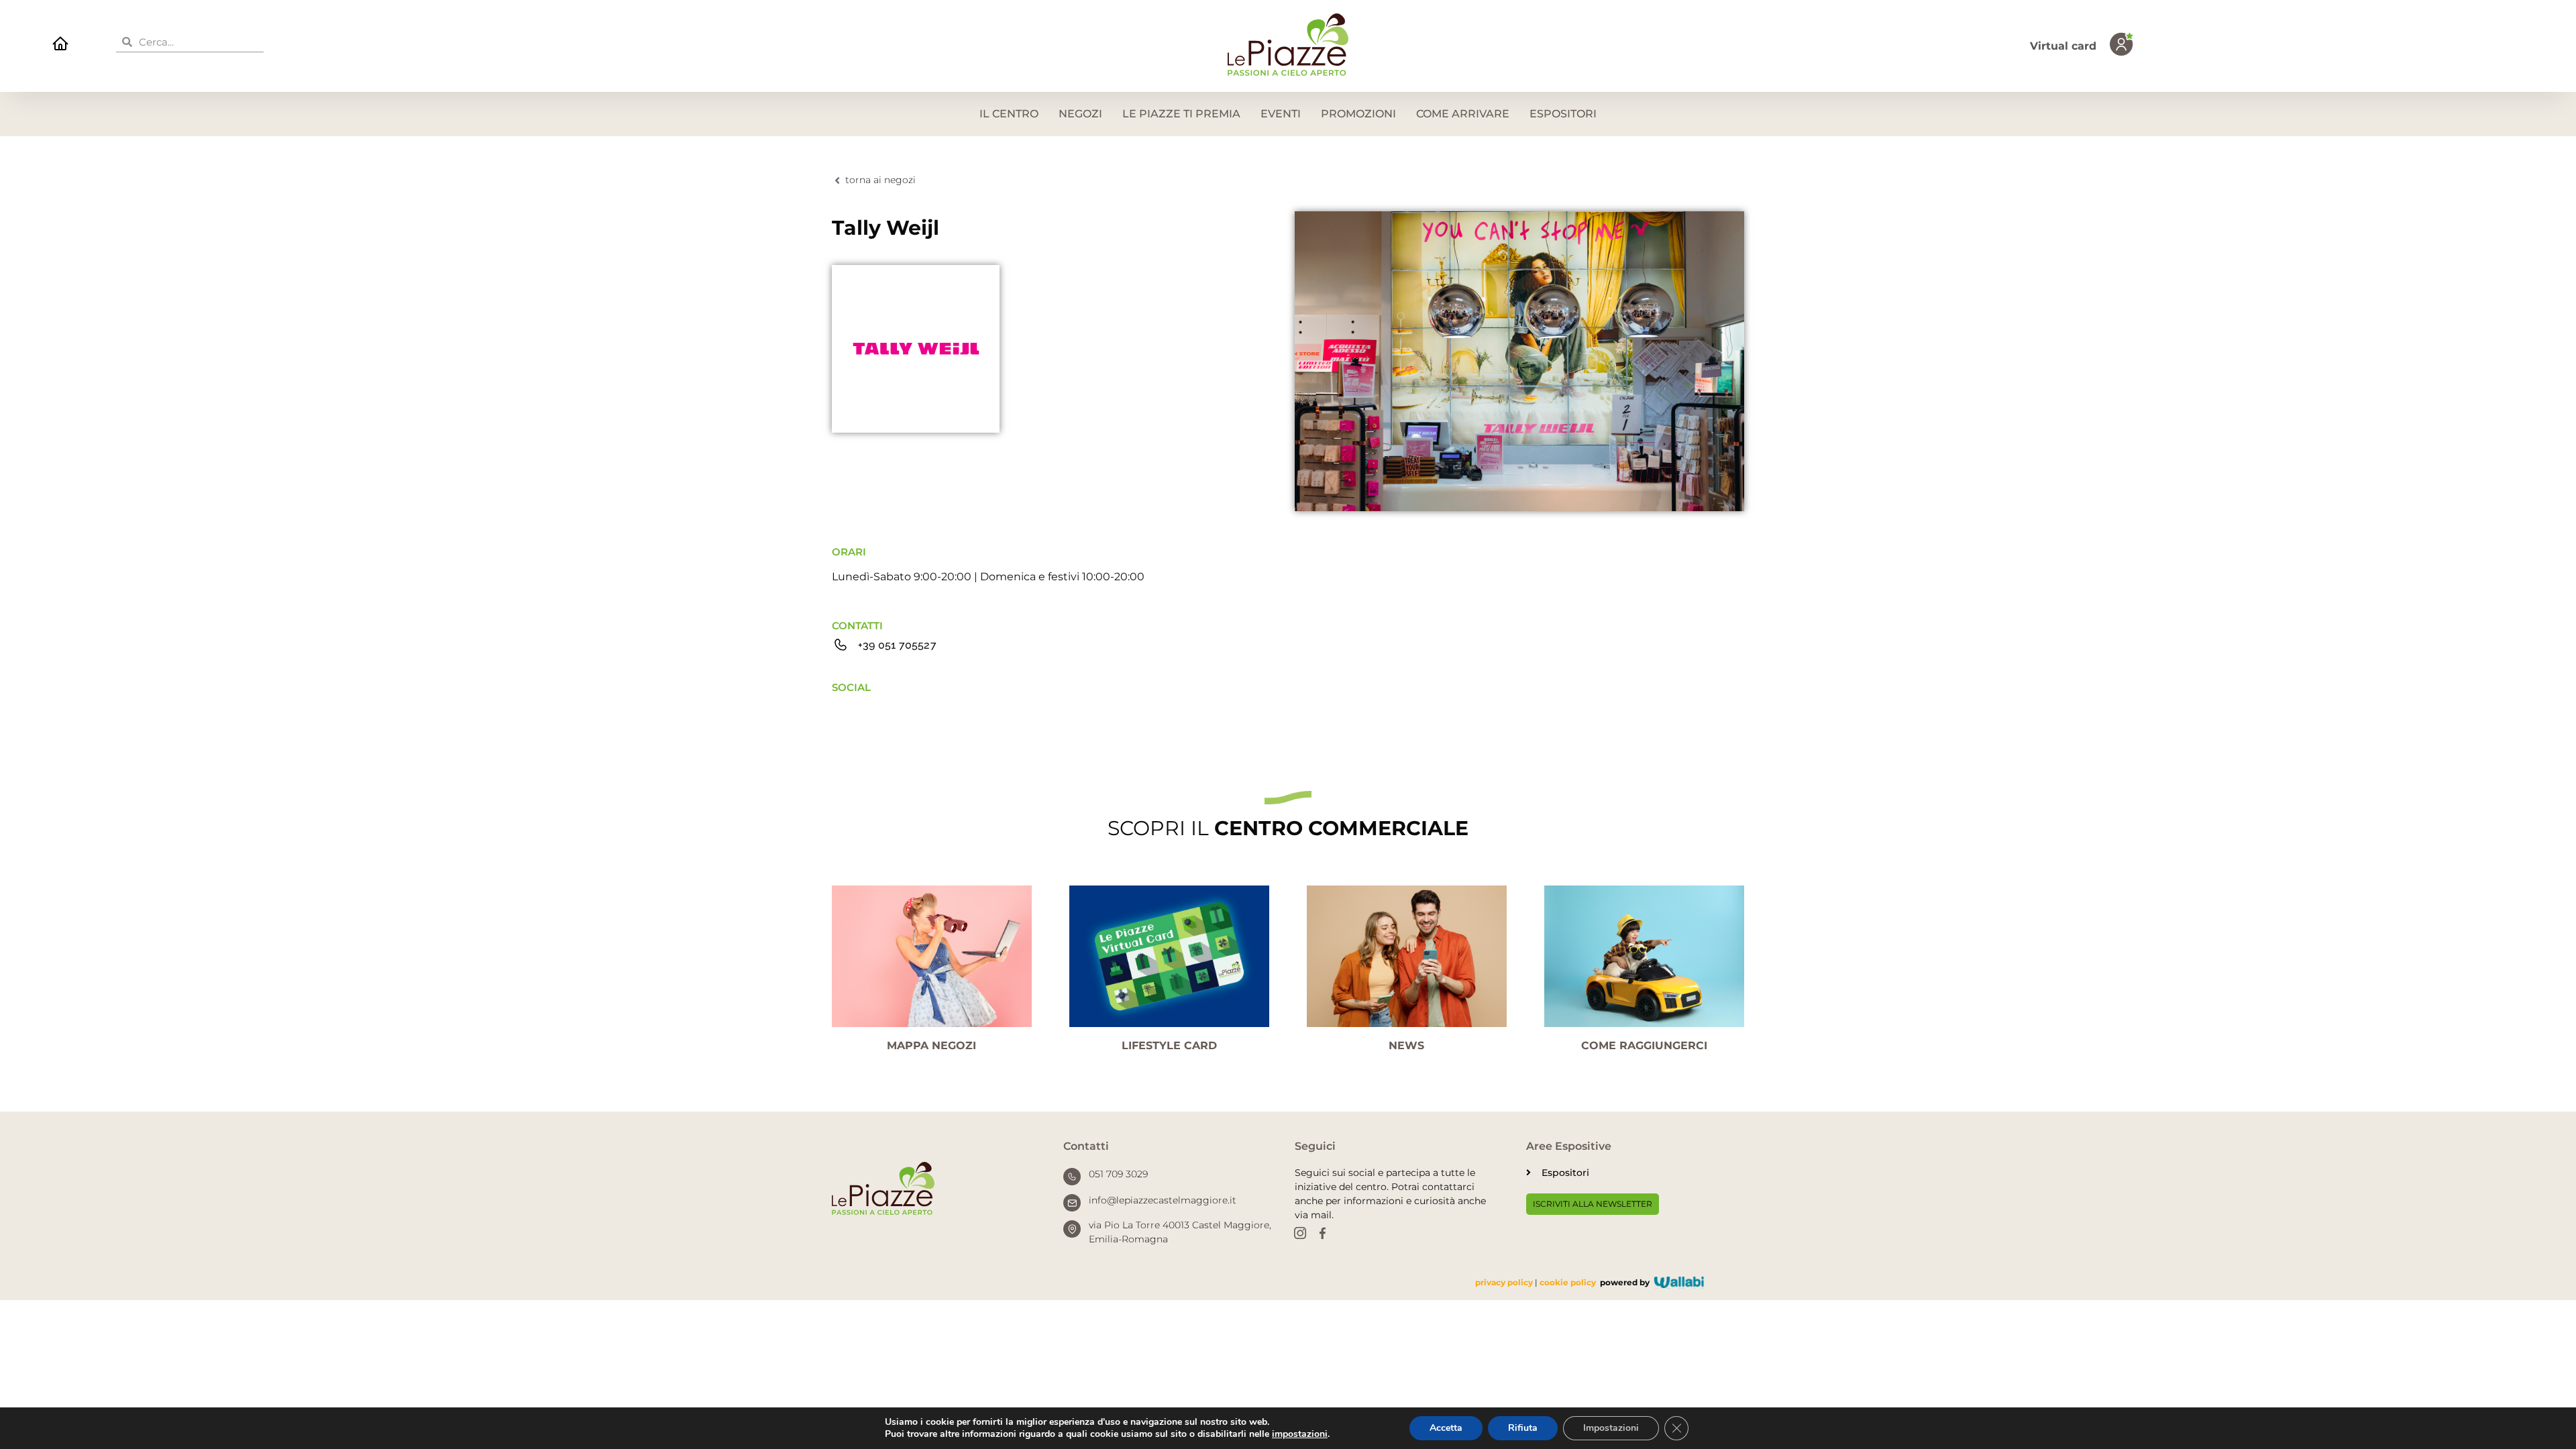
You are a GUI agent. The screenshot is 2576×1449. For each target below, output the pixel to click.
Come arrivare (1463, 114)
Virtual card (2063, 46)
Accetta (1446, 1428)
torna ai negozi (880, 180)
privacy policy (1504, 1282)
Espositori (1563, 114)
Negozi (1080, 114)
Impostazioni (1611, 1428)
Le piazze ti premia (1181, 114)
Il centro (1009, 114)
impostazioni (1300, 1434)
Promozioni (1358, 114)
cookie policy (1568, 1282)
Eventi (1281, 114)
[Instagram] (1300, 1234)
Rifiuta (1523, 1428)
